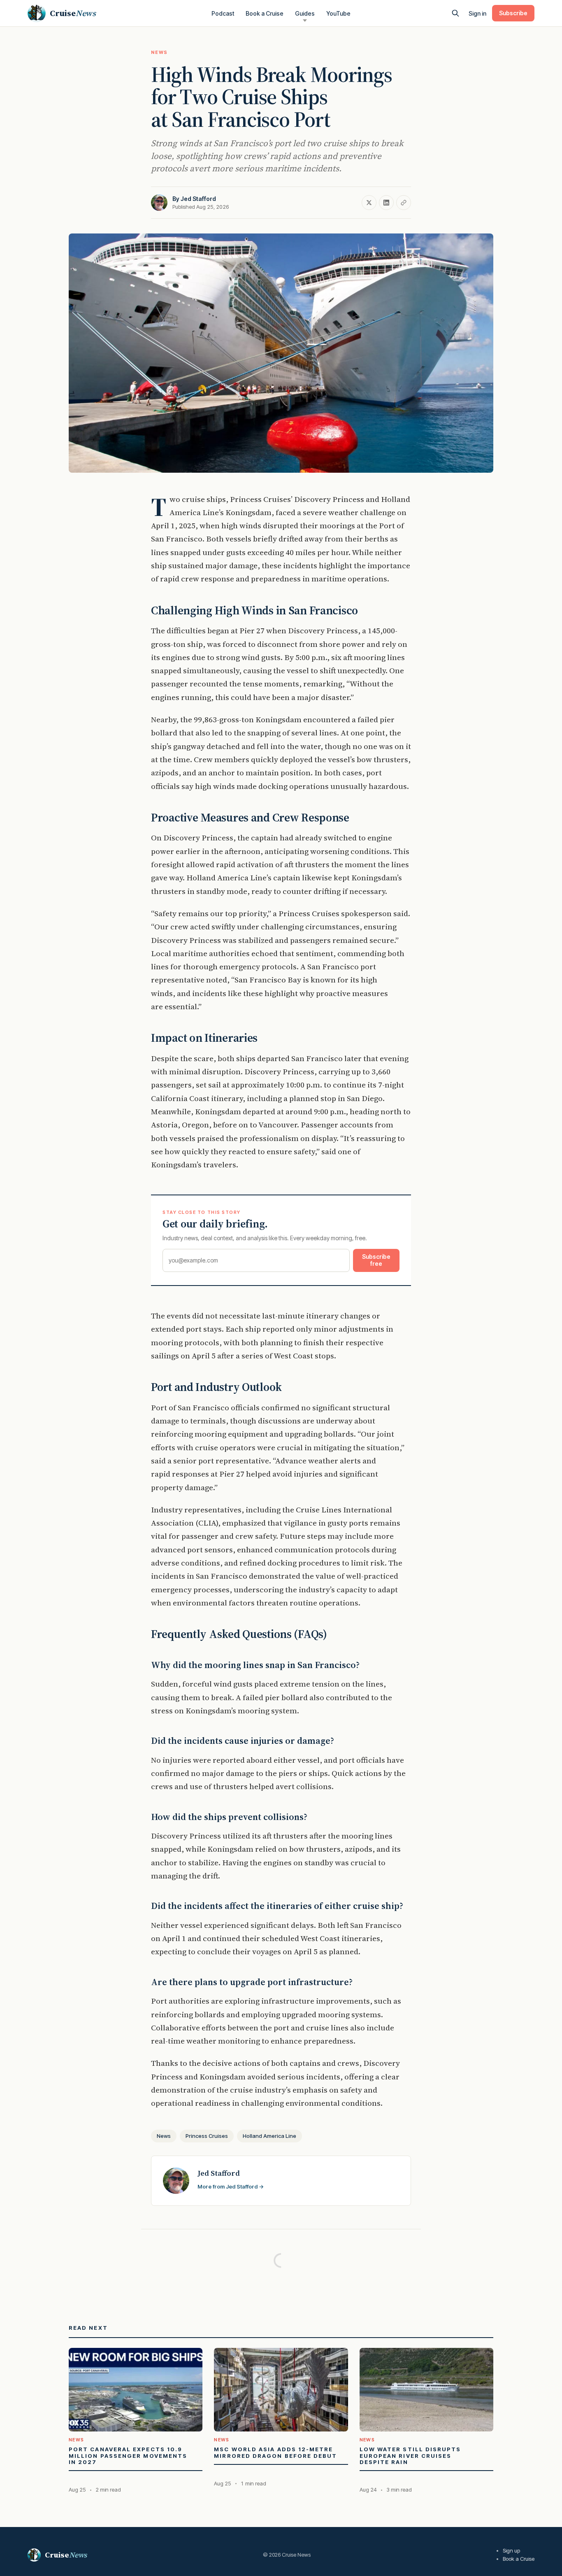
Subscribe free (376, 1260)
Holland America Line (269, 2136)
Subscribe (513, 13)
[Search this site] (455, 13)
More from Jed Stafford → (231, 2186)
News (159, 52)
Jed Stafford (198, 199)
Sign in (477, 13)
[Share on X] (369, 203)
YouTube (338, 13)
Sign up (511, 2550)
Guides (305, 13)
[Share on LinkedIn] (386, 203)
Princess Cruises (207, 2136)
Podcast (223, 13)
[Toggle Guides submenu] (305, 21)
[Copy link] (404, 203)
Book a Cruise (265, 13)
